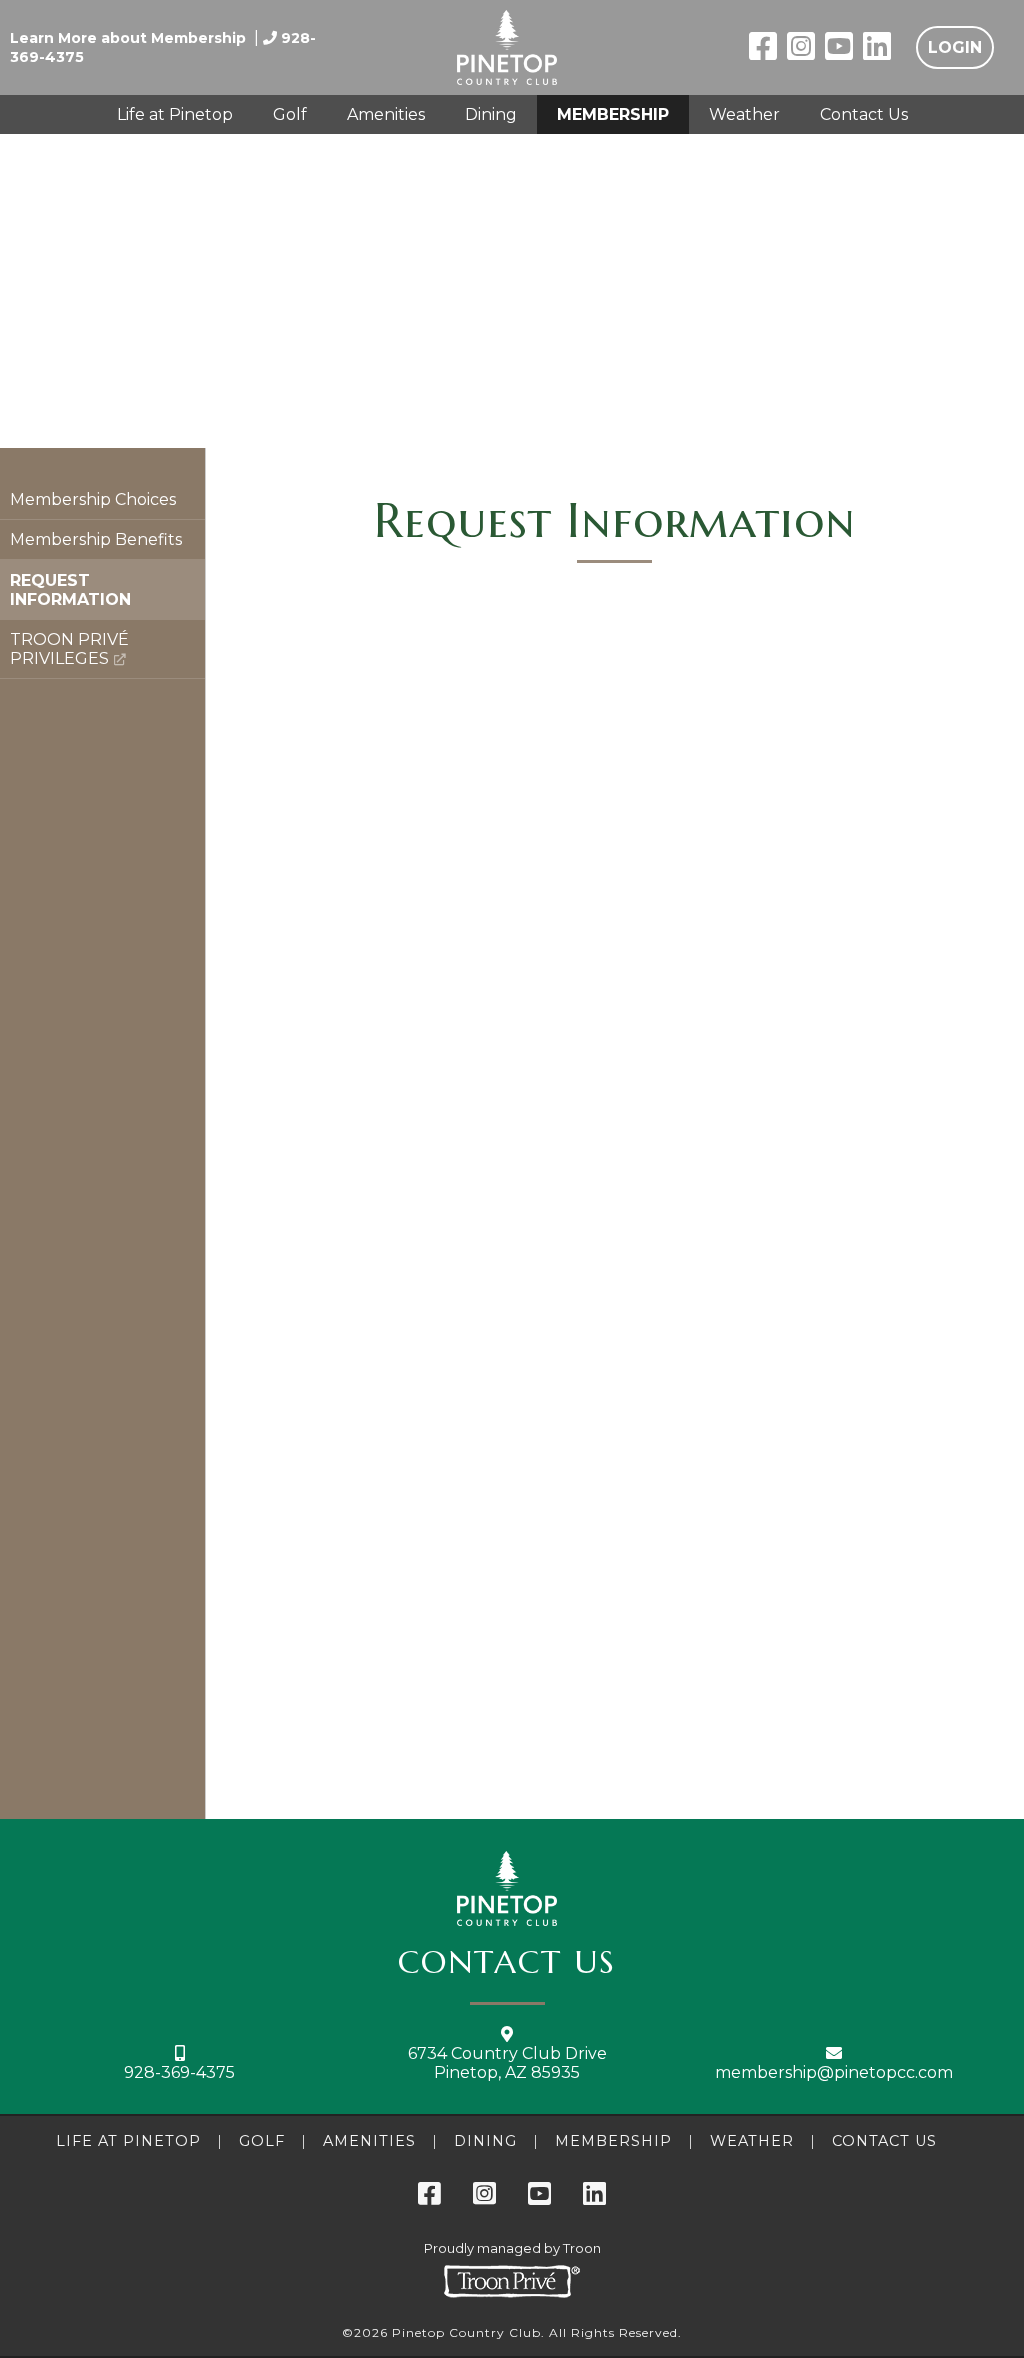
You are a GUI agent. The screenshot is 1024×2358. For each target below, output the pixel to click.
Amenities (386, 114)
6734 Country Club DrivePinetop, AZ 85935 (507, 2063)
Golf (290, 114)
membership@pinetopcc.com (834, 2072)
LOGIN (955, 47)
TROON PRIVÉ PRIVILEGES (69, 649)
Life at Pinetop (175, 114)
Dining (491, 114)
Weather (744, 114)
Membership (613, 114)
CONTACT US (507, 1962)
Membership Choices (93, 499)
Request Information (70, 590)
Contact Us (864, 114)
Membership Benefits (96, 539)
